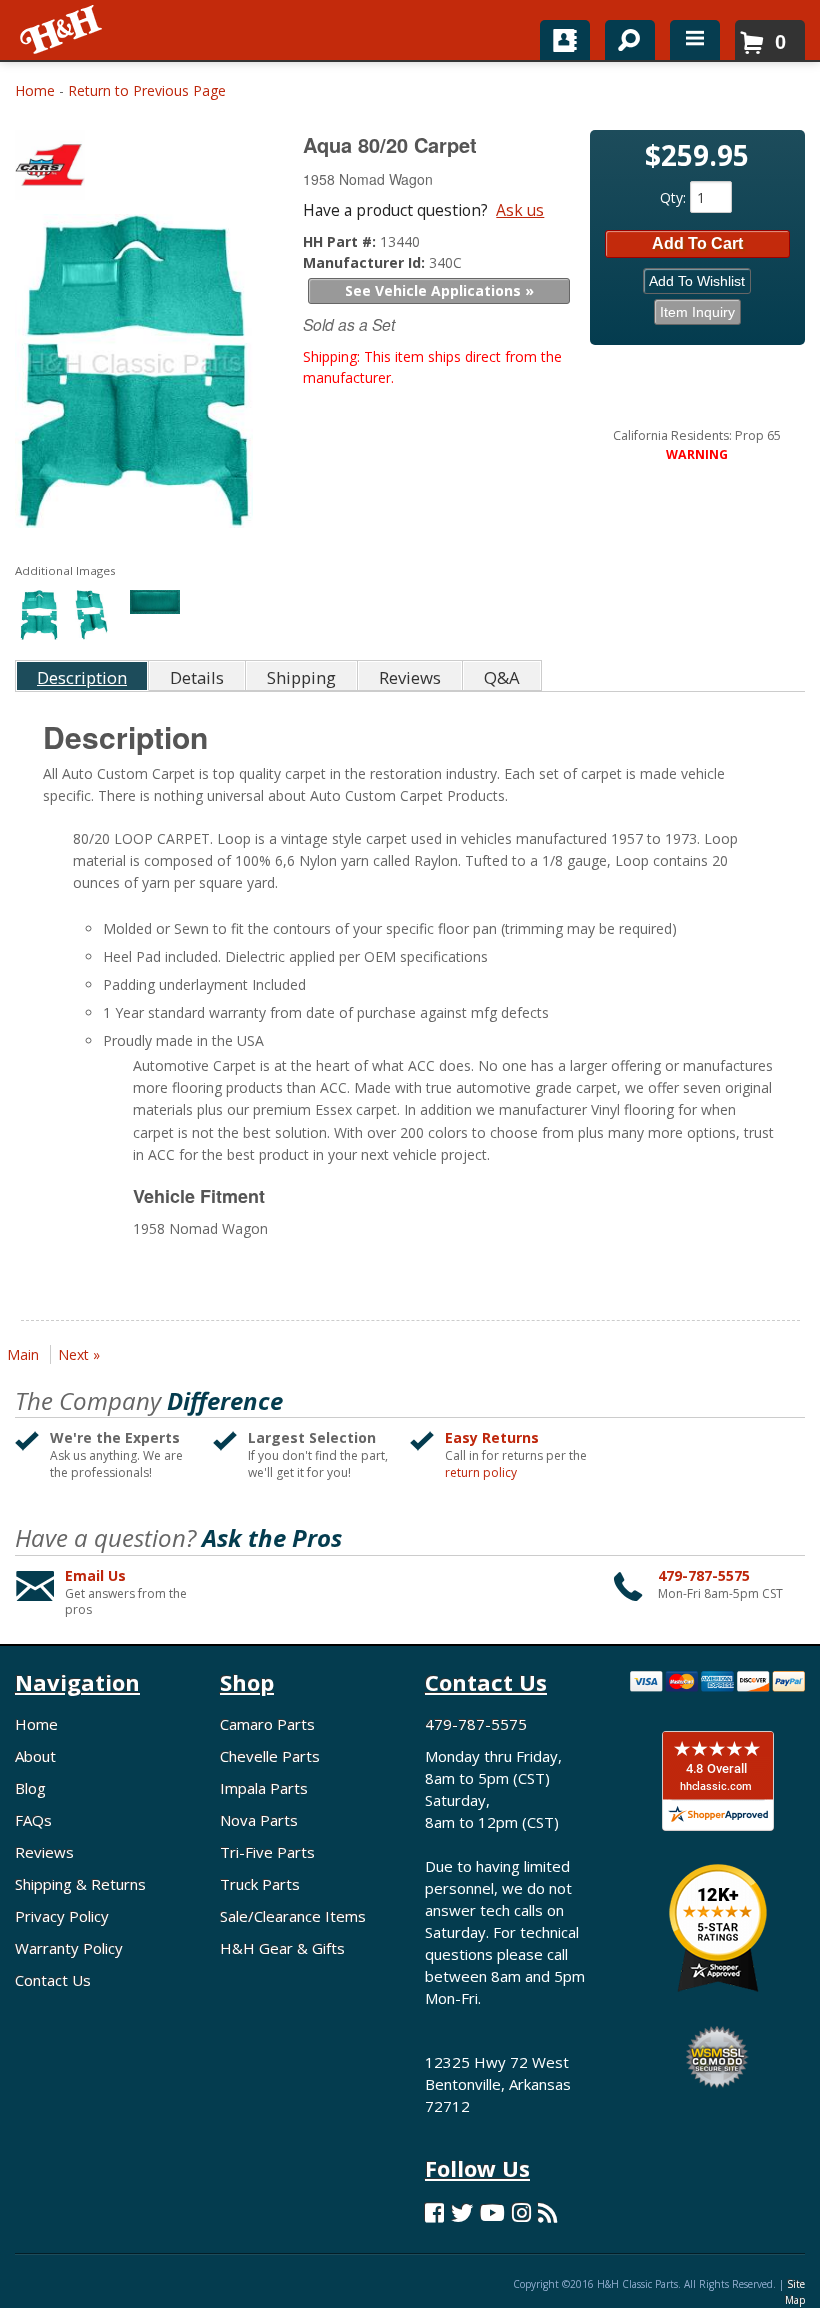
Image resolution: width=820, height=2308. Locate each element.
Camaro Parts (267, 1724)
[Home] (62, 30)
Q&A (502, 677)
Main (23, 1354)
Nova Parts (259, 1820)
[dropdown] (695, 40)
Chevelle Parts (270, 1756)
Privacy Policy (62, 1916)
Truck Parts (260, 1884)
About (35, 1756)
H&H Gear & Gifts (282, 1948)
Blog (30, 1788)
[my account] (565, 40)
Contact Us (53, 1980)
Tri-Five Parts (267, 1852)
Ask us (520, 210)
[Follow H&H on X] (462, 2212)
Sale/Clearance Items (293, 1916)
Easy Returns (492, 1437)
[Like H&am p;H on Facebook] (434, 2212)
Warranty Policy (69, 1948)
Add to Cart (697, 243)
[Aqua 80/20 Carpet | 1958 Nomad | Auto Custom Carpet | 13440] (134, 375)
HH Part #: (341, 241)
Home (35, 90)
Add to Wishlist (697, 281)
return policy (481, 1473)
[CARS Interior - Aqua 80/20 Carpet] (136, 169)
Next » (79, 1354)
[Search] (622, 36)
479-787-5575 (704, 1575)
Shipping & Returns (80, 1884)
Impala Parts (264, 1788)
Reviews (44, 1852)
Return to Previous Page (147, 90)
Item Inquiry (697, 312)
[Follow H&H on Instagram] (521, 2212)
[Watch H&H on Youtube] (492, 2212)
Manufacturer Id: (366, 262)
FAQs (33, 1820)
